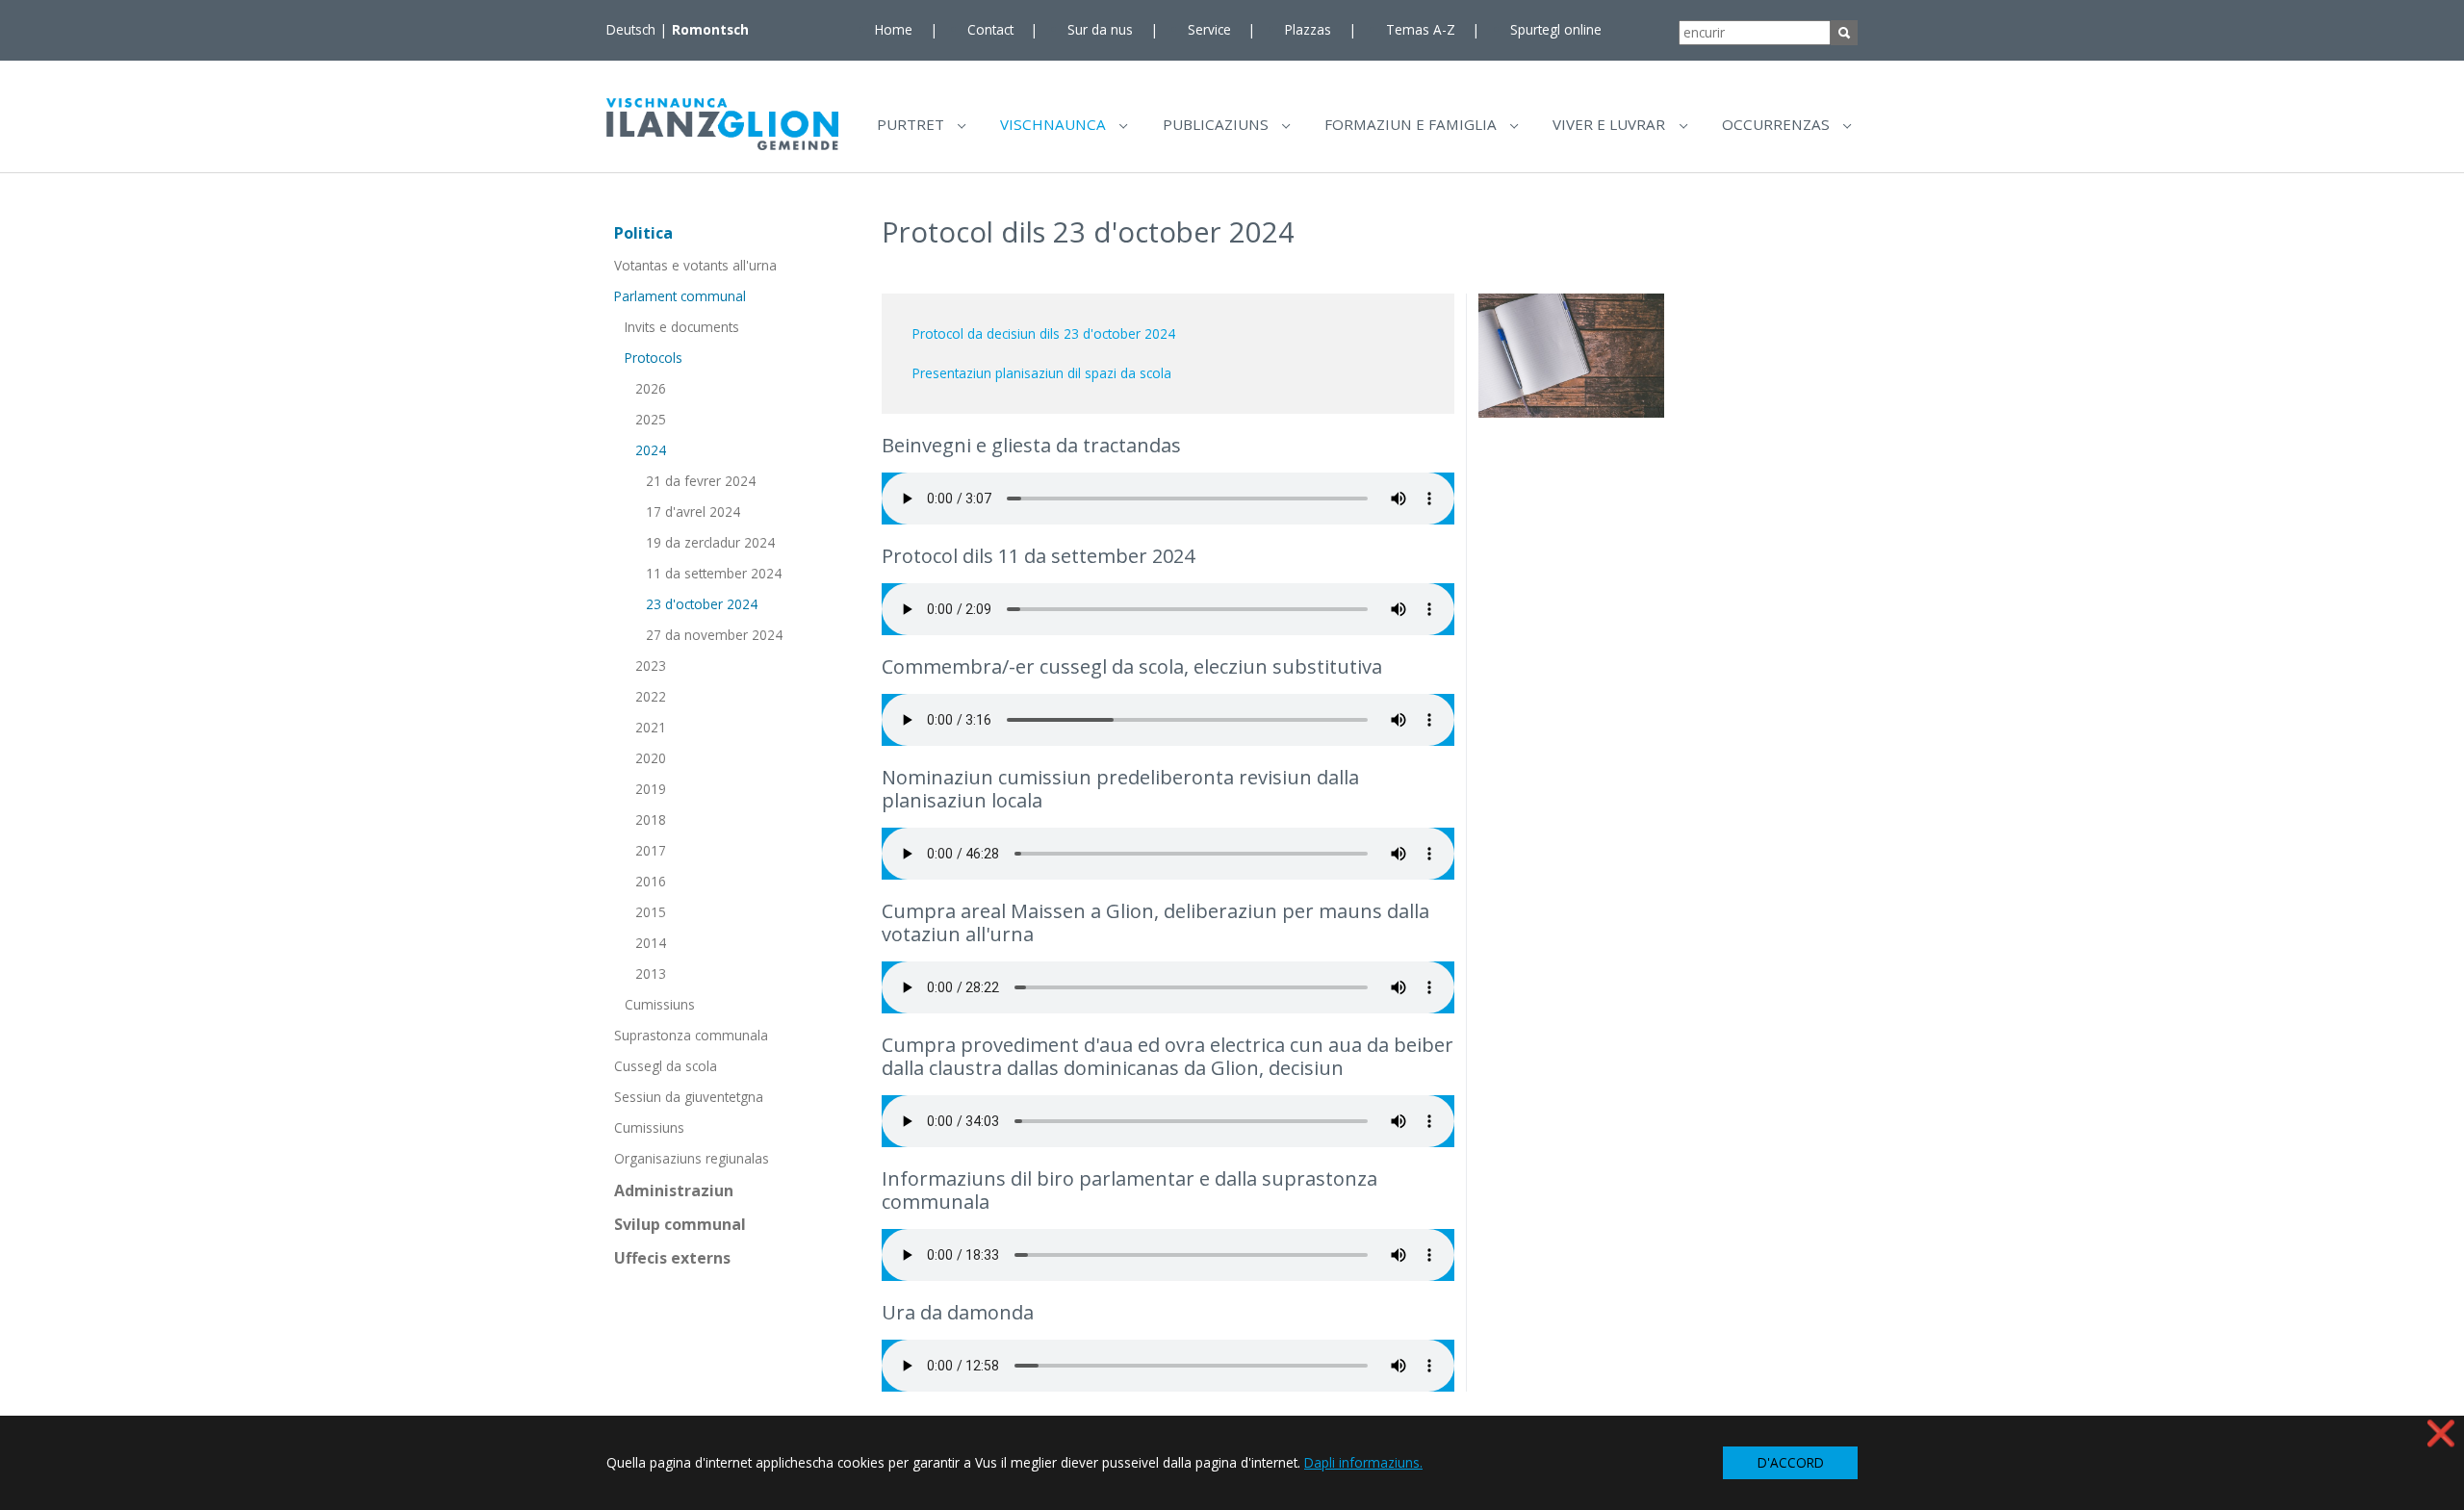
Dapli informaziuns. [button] (1363, 1462)
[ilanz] (722, 124)
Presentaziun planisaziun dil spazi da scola (1042, 373)
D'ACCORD (1791, 1462)
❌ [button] (2441, 1433)
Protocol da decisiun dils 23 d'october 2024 (1044, 333)
